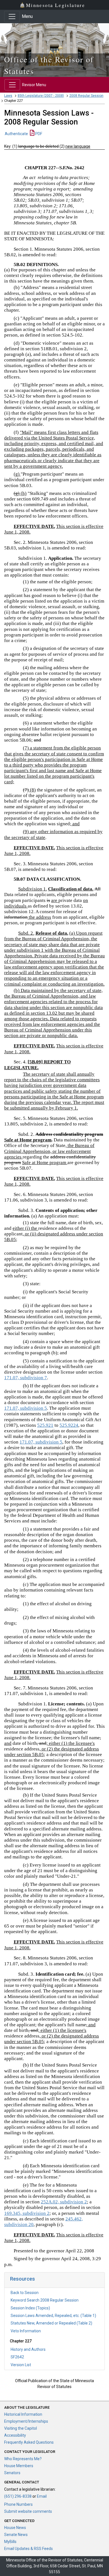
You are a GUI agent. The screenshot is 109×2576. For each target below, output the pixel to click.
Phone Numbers (18, 2504)
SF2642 (17, 2357)
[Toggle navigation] (12, 17)
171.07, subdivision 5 (26, 1408)
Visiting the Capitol (21, 2428)
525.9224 (69, 1425)
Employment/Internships (26, 2421)
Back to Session (25, 2293)
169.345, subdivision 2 (27, 2213)
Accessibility (15, 2435)
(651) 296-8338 (18, 2496)
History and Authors (28, 2349)
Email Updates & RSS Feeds (29, 2549)
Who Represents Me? (23, 2459)
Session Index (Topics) (30, 2308)
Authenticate (16, 134)
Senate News (16, 2535)
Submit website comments (28, 2511)
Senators (12, 2473)
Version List (21, 2365)
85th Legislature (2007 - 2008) (41, 96)
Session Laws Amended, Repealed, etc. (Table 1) (53, 2316)
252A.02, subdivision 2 (64, 2202)
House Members (19, 2466)
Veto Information (26, 2331)
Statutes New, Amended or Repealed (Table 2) (51, 2323)
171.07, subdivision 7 (26, 1378)
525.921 (45, 1425)
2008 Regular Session (86, 96)
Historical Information (23, 2414)
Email (42, 2496)
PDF (38, 134)
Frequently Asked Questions (29, 2442)
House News (15, 2528)
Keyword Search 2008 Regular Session (45, 2300)
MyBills (10, 2542)
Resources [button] (22, 2279)
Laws (8, 96)
